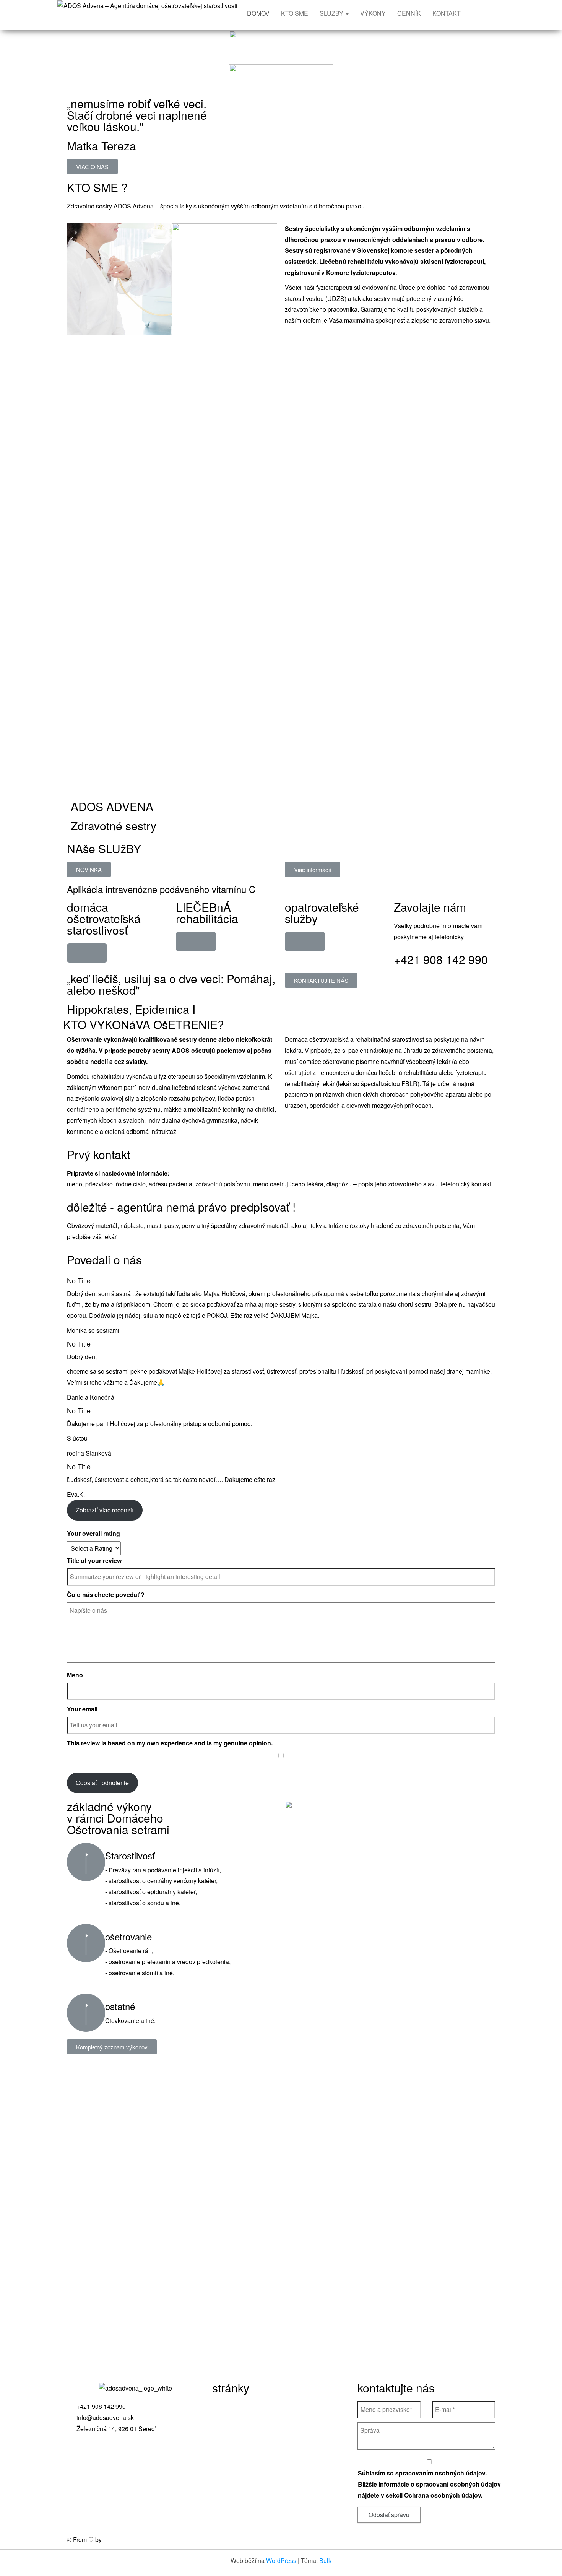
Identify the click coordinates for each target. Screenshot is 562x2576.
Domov (226, 2410)
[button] (92, 167)
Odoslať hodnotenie (102, 1783)
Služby (225, 2440)
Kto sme (227, 2425)
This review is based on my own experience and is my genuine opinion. (170, 1743)
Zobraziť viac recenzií (105, 1510)
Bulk (325, 2561)
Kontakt (227, 2469)
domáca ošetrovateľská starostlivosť (104, 918)
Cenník (226, 2455)
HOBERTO (119, 2539)
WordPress (281, 2561)
